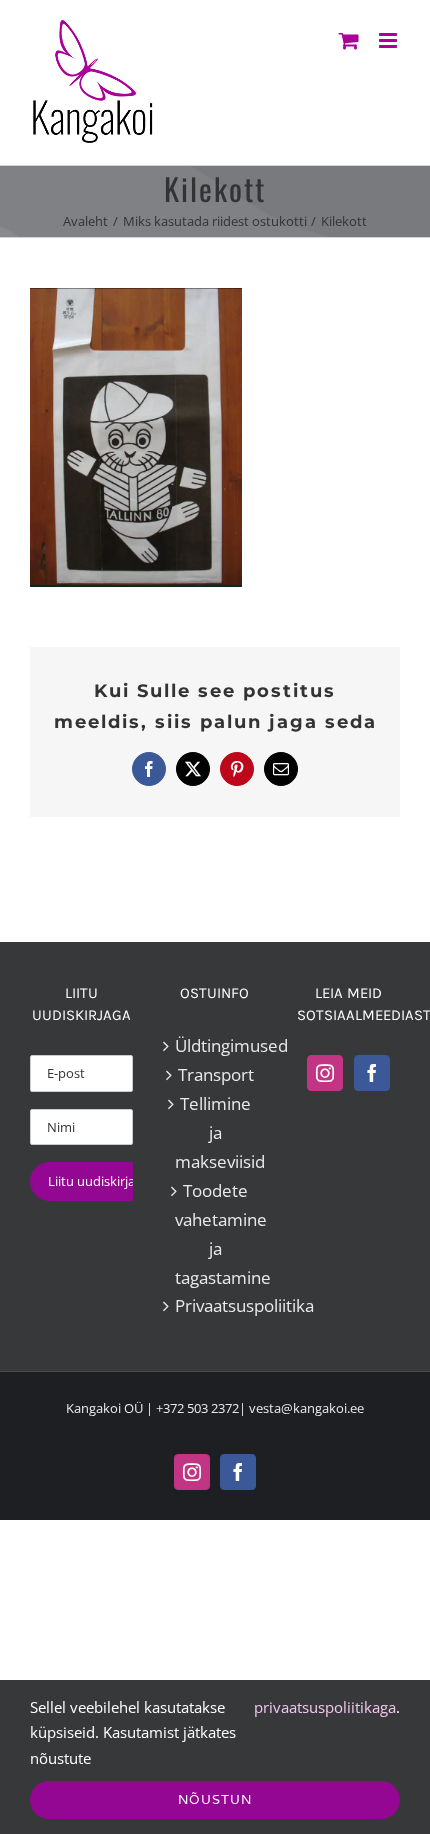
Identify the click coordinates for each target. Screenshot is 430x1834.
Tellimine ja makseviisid (215, 1132)
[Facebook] (372, 1073)
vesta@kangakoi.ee (306, 1408)
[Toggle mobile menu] (389, 40)
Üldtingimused (215, 1045)
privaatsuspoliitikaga (325, 1707)
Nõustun (215, 1799)
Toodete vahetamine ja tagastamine (215, 1234)
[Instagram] (325, 1073)
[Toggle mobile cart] (349, 40)
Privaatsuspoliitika (215, 1305)
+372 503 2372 (197, 1408)
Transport (216, 1074)
